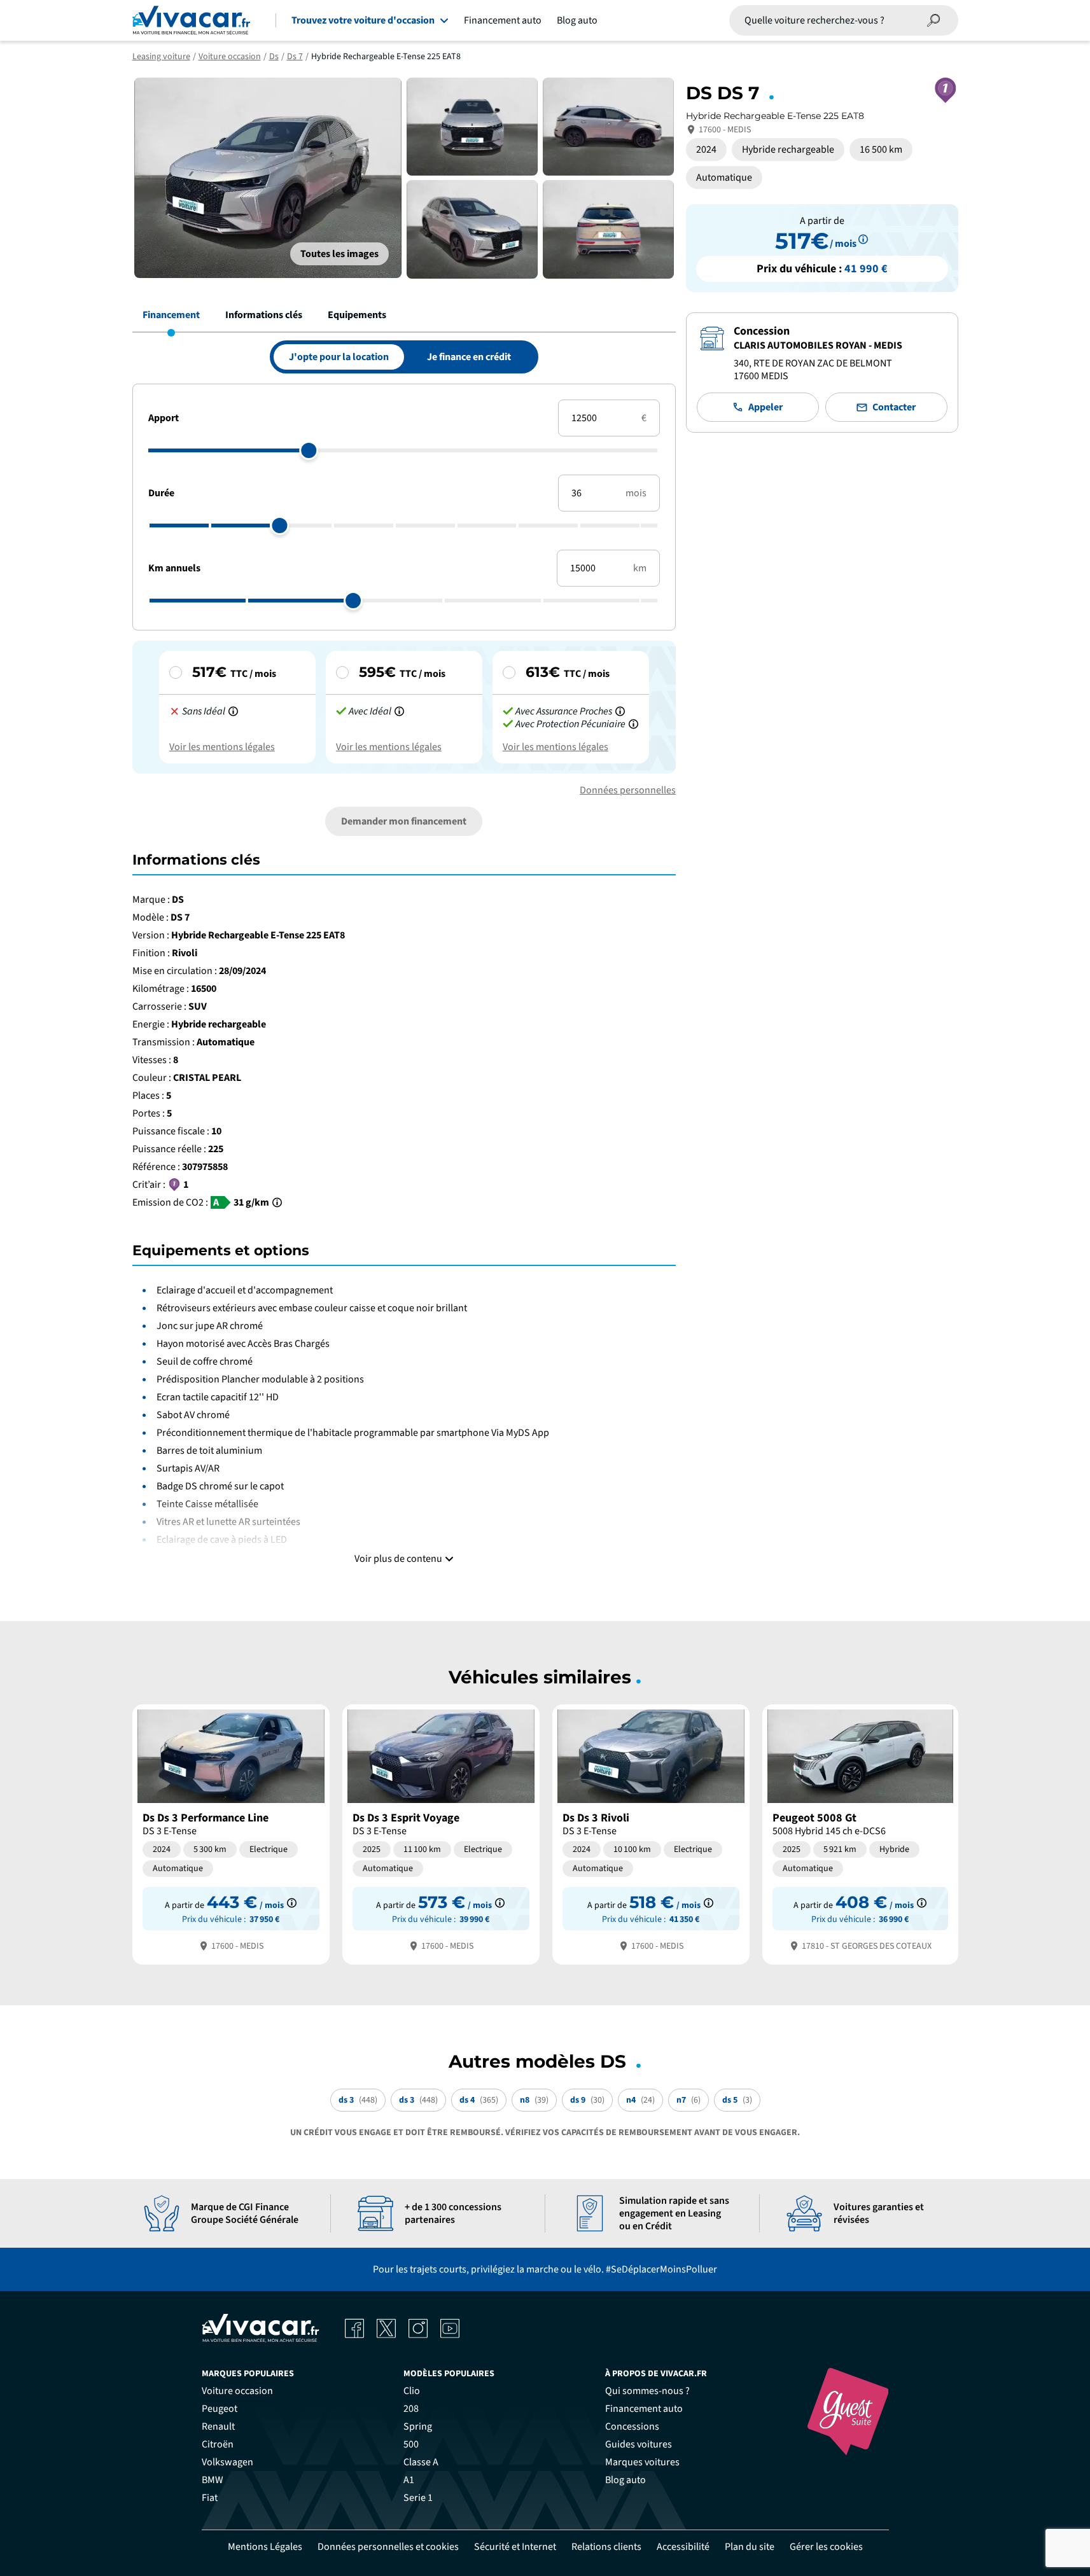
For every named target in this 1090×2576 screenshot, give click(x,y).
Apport (164, 418)
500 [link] (411, 2444)
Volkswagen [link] (227, 2462)
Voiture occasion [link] (237, 2391)
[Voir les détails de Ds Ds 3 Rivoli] (651, 1833)
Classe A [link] (421, 2462)
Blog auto (577, 20)
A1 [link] (409, 2480)
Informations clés (264, 315)
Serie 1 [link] (418, 2498)
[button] (339, 254)
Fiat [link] (210, 2498)
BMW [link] (213, 2480)
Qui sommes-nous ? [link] (647, 2391)
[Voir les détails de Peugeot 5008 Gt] (860, 1833)
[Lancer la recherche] (934, 20)
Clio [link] (412, 2391)
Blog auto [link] (625, 2480)
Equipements (357, 315)
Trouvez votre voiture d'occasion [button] (363, 20)
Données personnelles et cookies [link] (388, 2547)
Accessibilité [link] (683, 2547)
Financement (171, 315)
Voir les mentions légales (222, 747)
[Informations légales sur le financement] (863, 241)
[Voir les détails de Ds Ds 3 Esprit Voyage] (441, 1833)
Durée (161, 493)
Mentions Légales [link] (265, 2547)
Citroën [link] (218, 2444)
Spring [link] (418, 2426)
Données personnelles (628, 790)
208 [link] (411, 2409)
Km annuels (174, 568)
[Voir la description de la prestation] (233, 711)
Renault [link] (218, 2426)
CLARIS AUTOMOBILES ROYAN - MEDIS (818, 345)
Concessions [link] (632, 2426)
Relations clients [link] (606, 2547)
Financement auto (503, 20)
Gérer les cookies (826, 2547)
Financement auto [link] (644, 2409)
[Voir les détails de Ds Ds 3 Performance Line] (231, 1833)
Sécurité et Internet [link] (515, 2547)
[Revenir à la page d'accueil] (191, 20)
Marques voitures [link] (642, 2462)
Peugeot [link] (220, 2409)
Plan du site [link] (750, 2547)
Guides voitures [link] (639, 2444)
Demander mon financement (404, 821)
